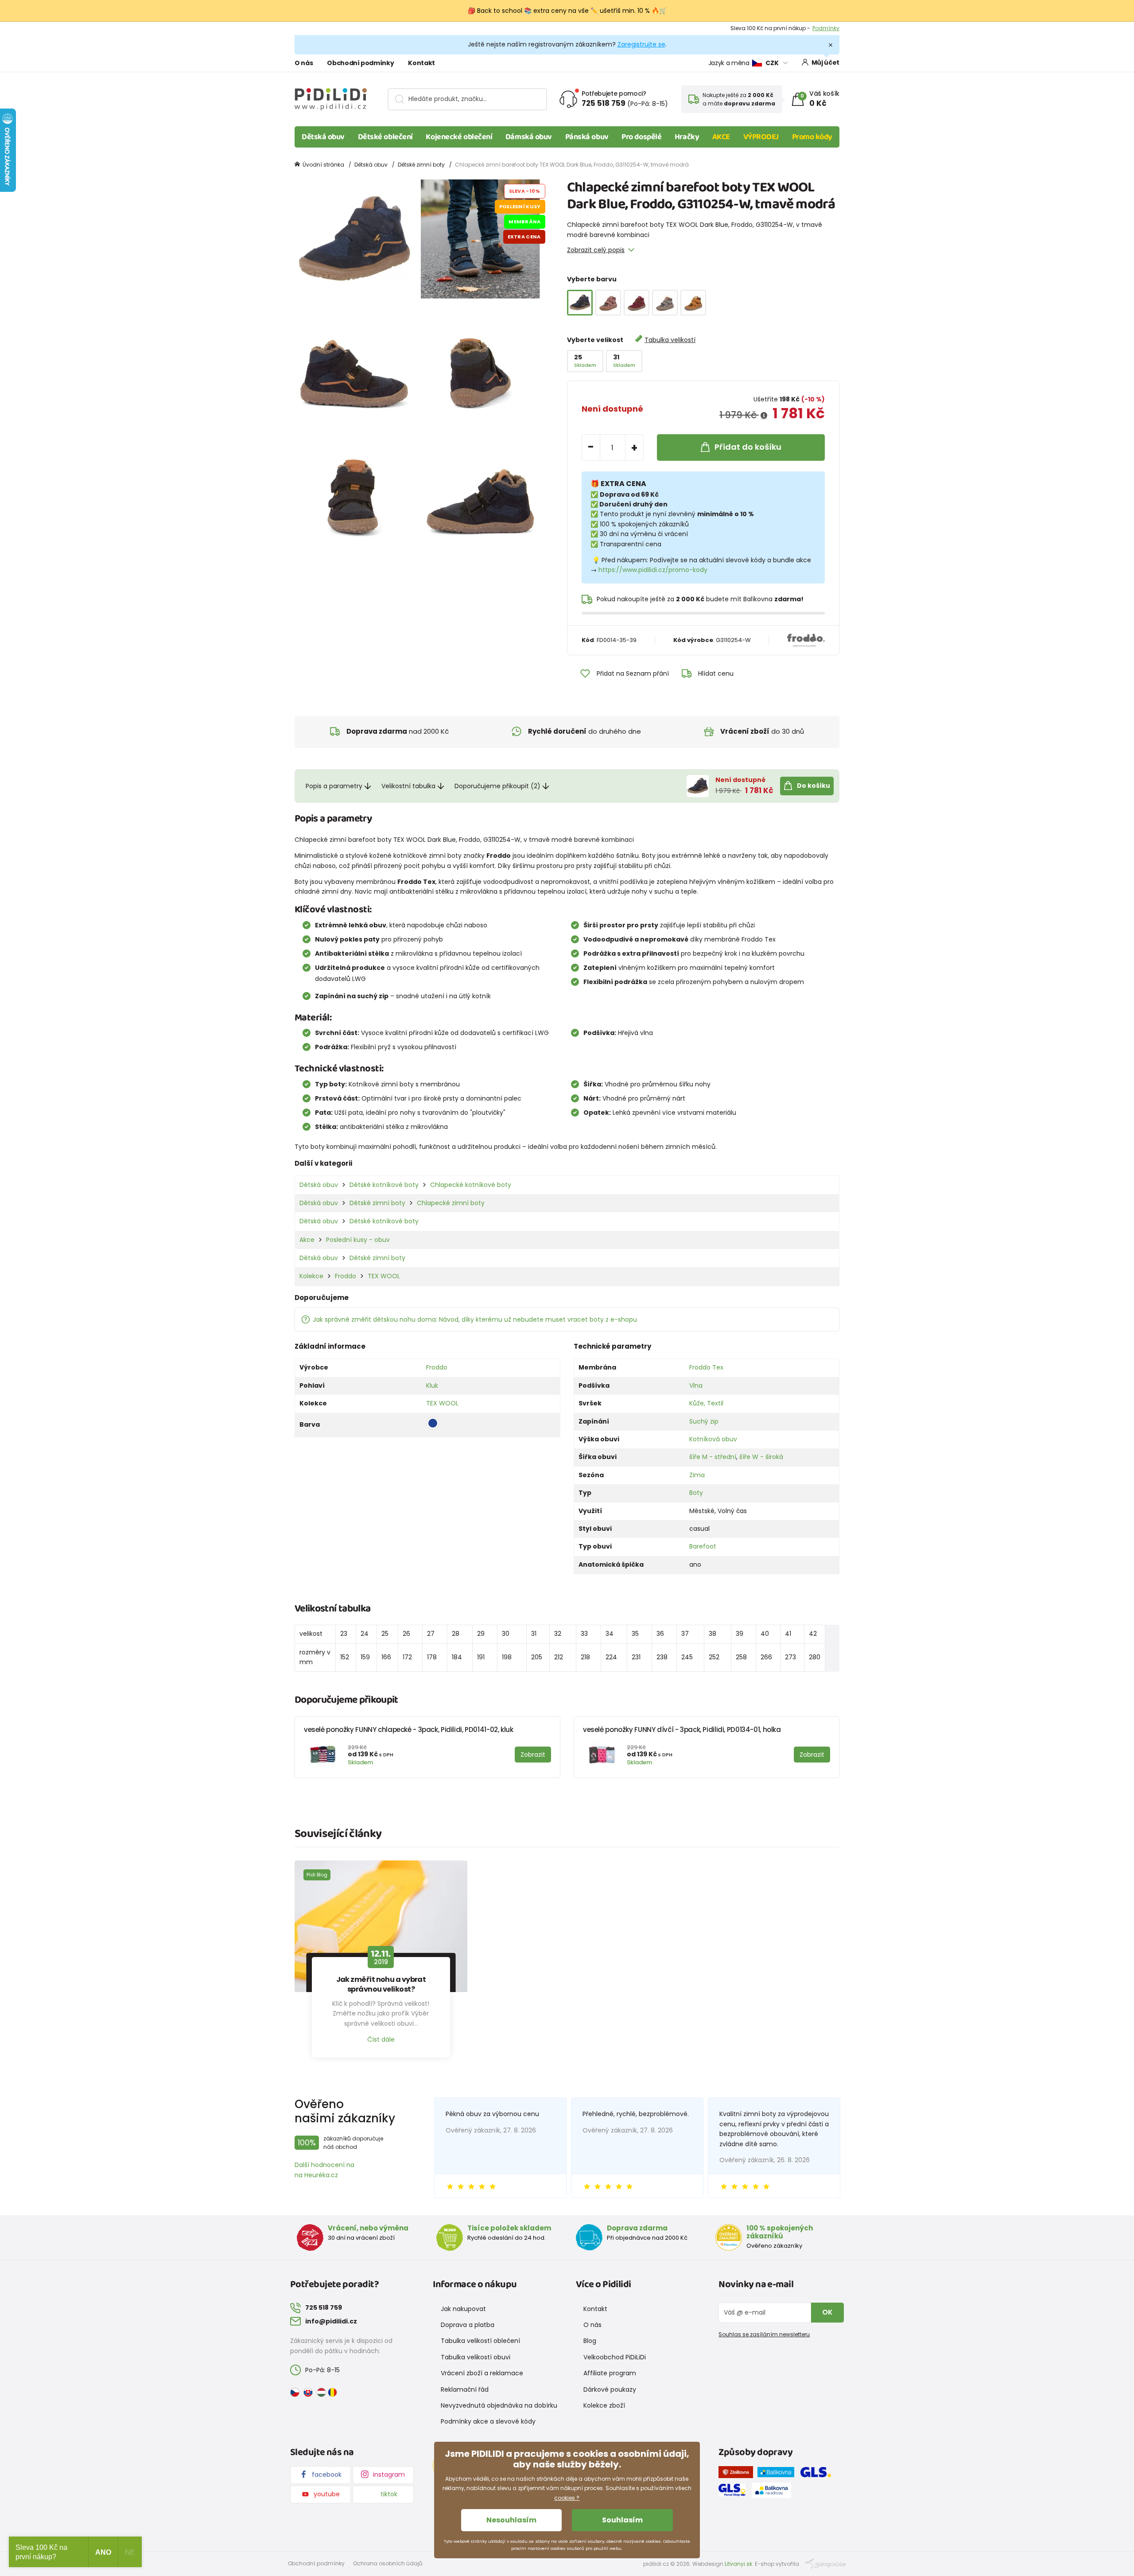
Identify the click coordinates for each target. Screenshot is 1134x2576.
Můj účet (825, 62)
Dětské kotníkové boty (384, 1185)
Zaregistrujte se (641, 44)
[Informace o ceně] (764, 416)
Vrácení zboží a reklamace (482, 2373)
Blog (590, 2341)
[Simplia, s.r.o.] (825, 2563)
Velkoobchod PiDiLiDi (615, 2357)
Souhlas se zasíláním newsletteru (764, 2334)
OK (827, 2312)
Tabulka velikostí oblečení (480, 2341)
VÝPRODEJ (761, 137)
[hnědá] (693, 303)
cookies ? (567, 2498)
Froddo (346, 1276)
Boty (696, 1493)
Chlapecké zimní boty (451, 1203)
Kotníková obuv (713, 1439)
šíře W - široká (761, 1457)
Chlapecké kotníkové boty (471, 1185)
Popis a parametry (334, 786)
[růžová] (608, 303)
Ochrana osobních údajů (388, 2563)
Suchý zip (704, 1421)
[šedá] (665, 303)
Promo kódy (812, 137)
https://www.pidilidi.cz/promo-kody (653, 570)
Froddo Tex (706, 1367)
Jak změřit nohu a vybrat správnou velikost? (381, 1985)
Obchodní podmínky (360, 63)
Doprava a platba (468, 2325)
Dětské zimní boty (421, 165)
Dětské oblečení (385, 137)
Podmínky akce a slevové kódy (488, 2421)
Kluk (432, 1385)
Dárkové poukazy (610, 2389)
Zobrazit (829, 28)
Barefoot (703, 1546)
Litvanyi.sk (738, 2564)
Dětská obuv (323, 137)
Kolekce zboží (604, 2405)
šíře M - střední (713, 1457)
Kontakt (421, 63)
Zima (697, 1475)
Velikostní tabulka (408, 786)
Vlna (696, 1385)
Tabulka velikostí (670, 340)
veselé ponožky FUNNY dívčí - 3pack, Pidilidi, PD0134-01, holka (682, 1730)
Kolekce (311, 1276)
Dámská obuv (529, 137)
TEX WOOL (384, 1276)
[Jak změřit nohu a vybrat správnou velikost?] (381, 1926)
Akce (307, 1240)
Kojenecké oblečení (459, 137)
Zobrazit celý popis (596, 250)
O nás (304, 63)
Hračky (687, 137)
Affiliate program (610, 2373)
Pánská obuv (587, 137)
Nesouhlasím (511, 2520)
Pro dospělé (641, 137)
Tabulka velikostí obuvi (476, 2357)
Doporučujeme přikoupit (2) (497, 786)
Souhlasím (622, 2520)
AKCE (721, 137)
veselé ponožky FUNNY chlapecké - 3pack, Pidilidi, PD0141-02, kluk (409, 1730)
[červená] (637, 303)
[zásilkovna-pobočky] (738, 2474)
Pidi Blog (317, 1875)
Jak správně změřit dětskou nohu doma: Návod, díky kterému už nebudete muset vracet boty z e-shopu (475, 1319)
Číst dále (381, 2039)
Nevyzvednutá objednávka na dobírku (499, 2405)
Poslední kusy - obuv (358, 1240)
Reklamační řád (465, 2389)
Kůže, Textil (706, 1403)
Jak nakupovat (463, 2309)
